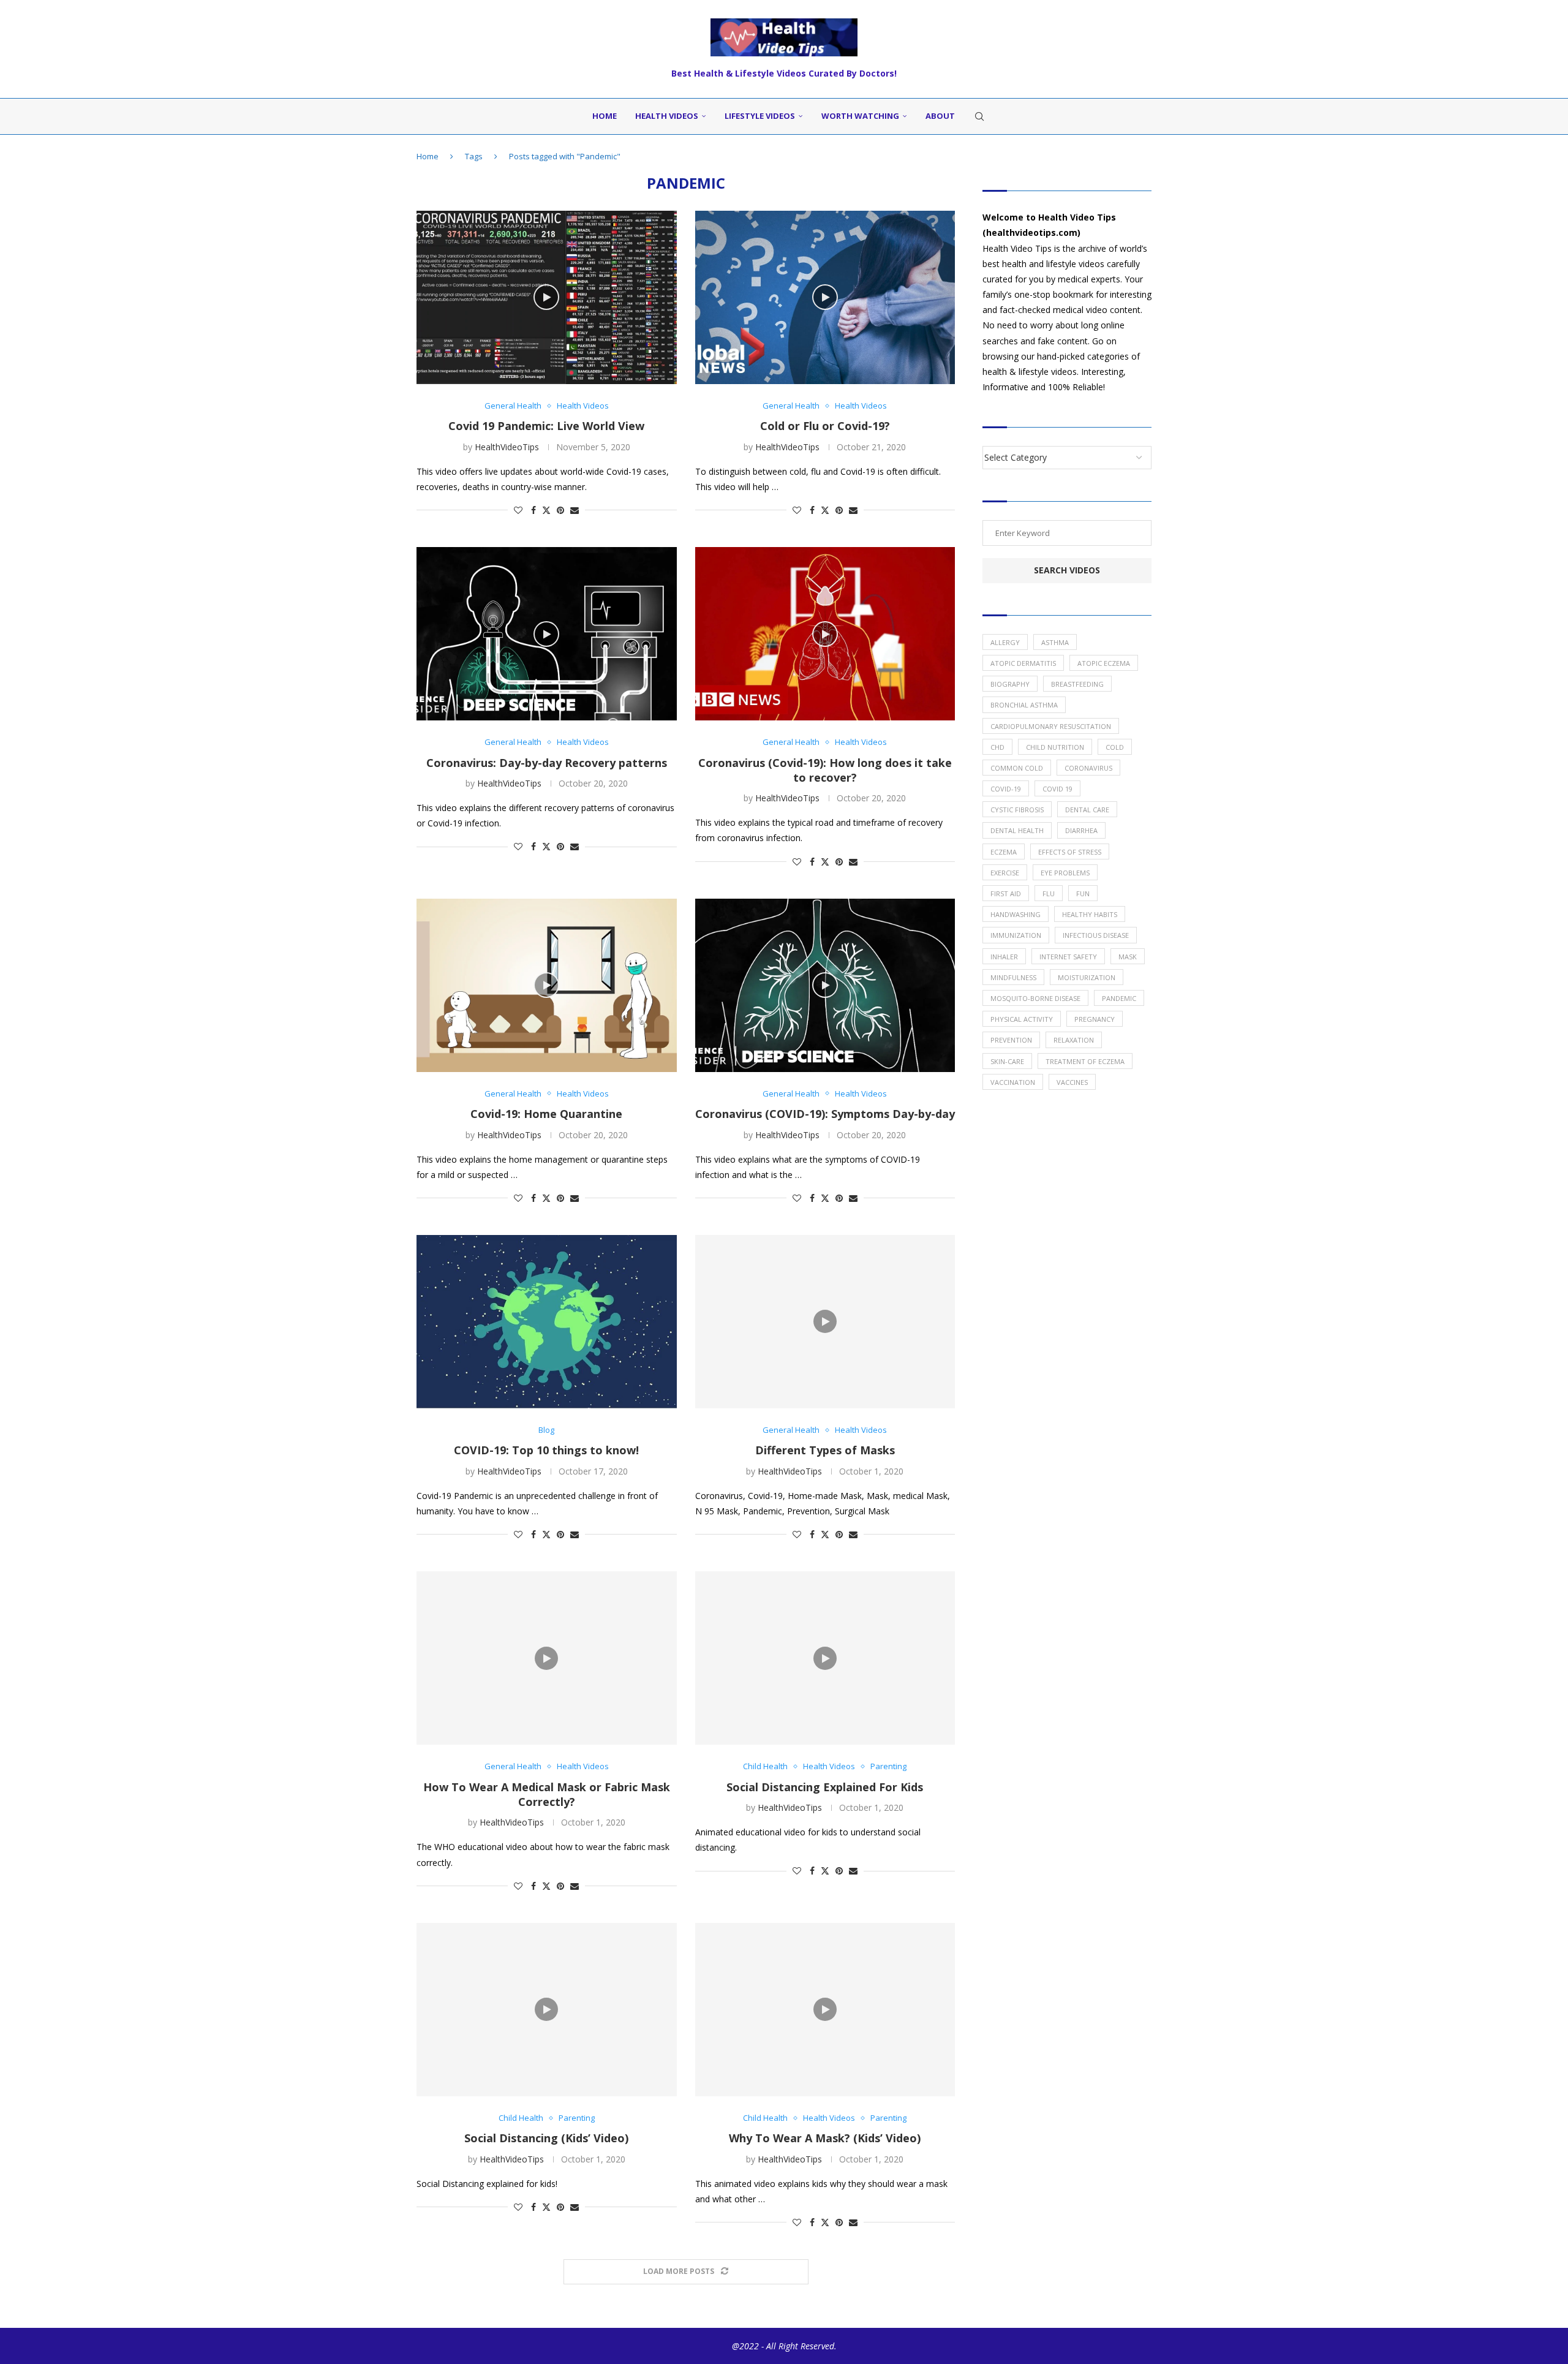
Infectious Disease (1096, 935)
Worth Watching (860, 116)
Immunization (1016, 935)
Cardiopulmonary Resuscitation (1051, 726)
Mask (1128, 957)
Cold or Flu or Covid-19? (825, 426)
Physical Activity (1022, 1019)
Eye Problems (1065, 873)
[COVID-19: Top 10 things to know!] (547, 1322)
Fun (1083, 893)
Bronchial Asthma (1024, 705)
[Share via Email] (575, 510)
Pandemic (1119, 998)
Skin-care (1007, 1061)
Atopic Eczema (1104, 663)
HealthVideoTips (507, 447)
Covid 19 (1057, 789)
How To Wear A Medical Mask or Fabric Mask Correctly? (547, 1794)
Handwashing (1016, 914)
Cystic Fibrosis (1017, 810)
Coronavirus (1088, 768)
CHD (997, 747)
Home (605, 116)
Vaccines (1072, 1082)
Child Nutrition (1055, 747)
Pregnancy (1095, 1019)
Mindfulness (1013, 977)
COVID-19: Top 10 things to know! (546, 1450)
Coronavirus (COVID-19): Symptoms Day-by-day (825, 1114)
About (940, 116)
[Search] (979, 116)
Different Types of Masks (825, 1450)
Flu (1049, 893)
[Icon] (546, 297)
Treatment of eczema (1085, 1061)
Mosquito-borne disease (1035, 998)
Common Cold (1017, 768)
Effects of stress (1070, 852)
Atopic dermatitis (1023, 663)
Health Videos (667, 116)
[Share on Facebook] (533, 510)
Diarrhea (1081, 830)
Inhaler (1004, 957)
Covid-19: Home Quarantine (546, 1114)
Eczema (1004, 852)
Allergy (1005, 642)
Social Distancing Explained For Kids (825, 1787)
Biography (1010, 684)
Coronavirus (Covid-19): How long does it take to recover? (825, 770)
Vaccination (1013, 1082)
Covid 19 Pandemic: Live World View (546, 426)
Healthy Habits (1090, 914)
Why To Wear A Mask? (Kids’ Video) (825, 2138)
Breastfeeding (1077, 684)
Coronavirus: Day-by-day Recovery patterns (547, 763)
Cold (1115, 747)
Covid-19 (1006, 789)
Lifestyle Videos (760, 116)
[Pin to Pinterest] (560, 510)
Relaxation (1074, 1040)
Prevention (1011, 1040)
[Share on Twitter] (546, 510)
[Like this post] (518, 510)
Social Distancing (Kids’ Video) (546, 2138)
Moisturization (1087, 977)
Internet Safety (1068, 957)
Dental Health (1017, 830)
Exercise (1005, 873)
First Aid (1006, 893)
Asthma (1055, 642)
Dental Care (1087, 810)
